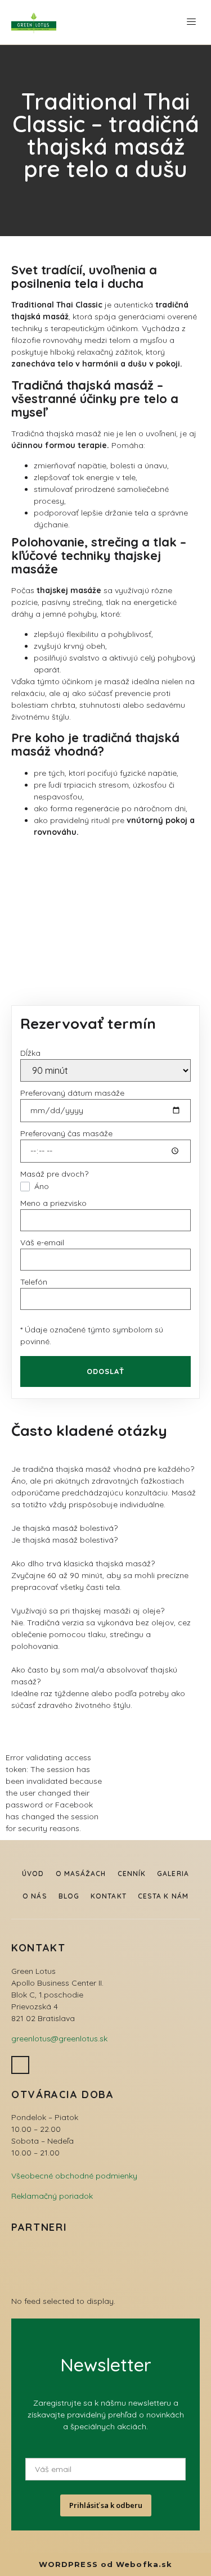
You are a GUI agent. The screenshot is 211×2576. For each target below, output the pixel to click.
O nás (35, 1896)
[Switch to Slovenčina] (165, 22)
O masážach (81, 1874)
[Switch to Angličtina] (143, 22)
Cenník (132, 1874)
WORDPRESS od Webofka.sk (105, 2564)
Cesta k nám (163, 1896)
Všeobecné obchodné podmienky (74, 2176)
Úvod (33, 1874)
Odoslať (106, 1371)
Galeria (173, 1874)
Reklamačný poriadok (52, 2196)
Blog (69, 1896)
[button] (191, 22)
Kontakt (109, 1896)
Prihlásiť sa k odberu (106, 2505)
